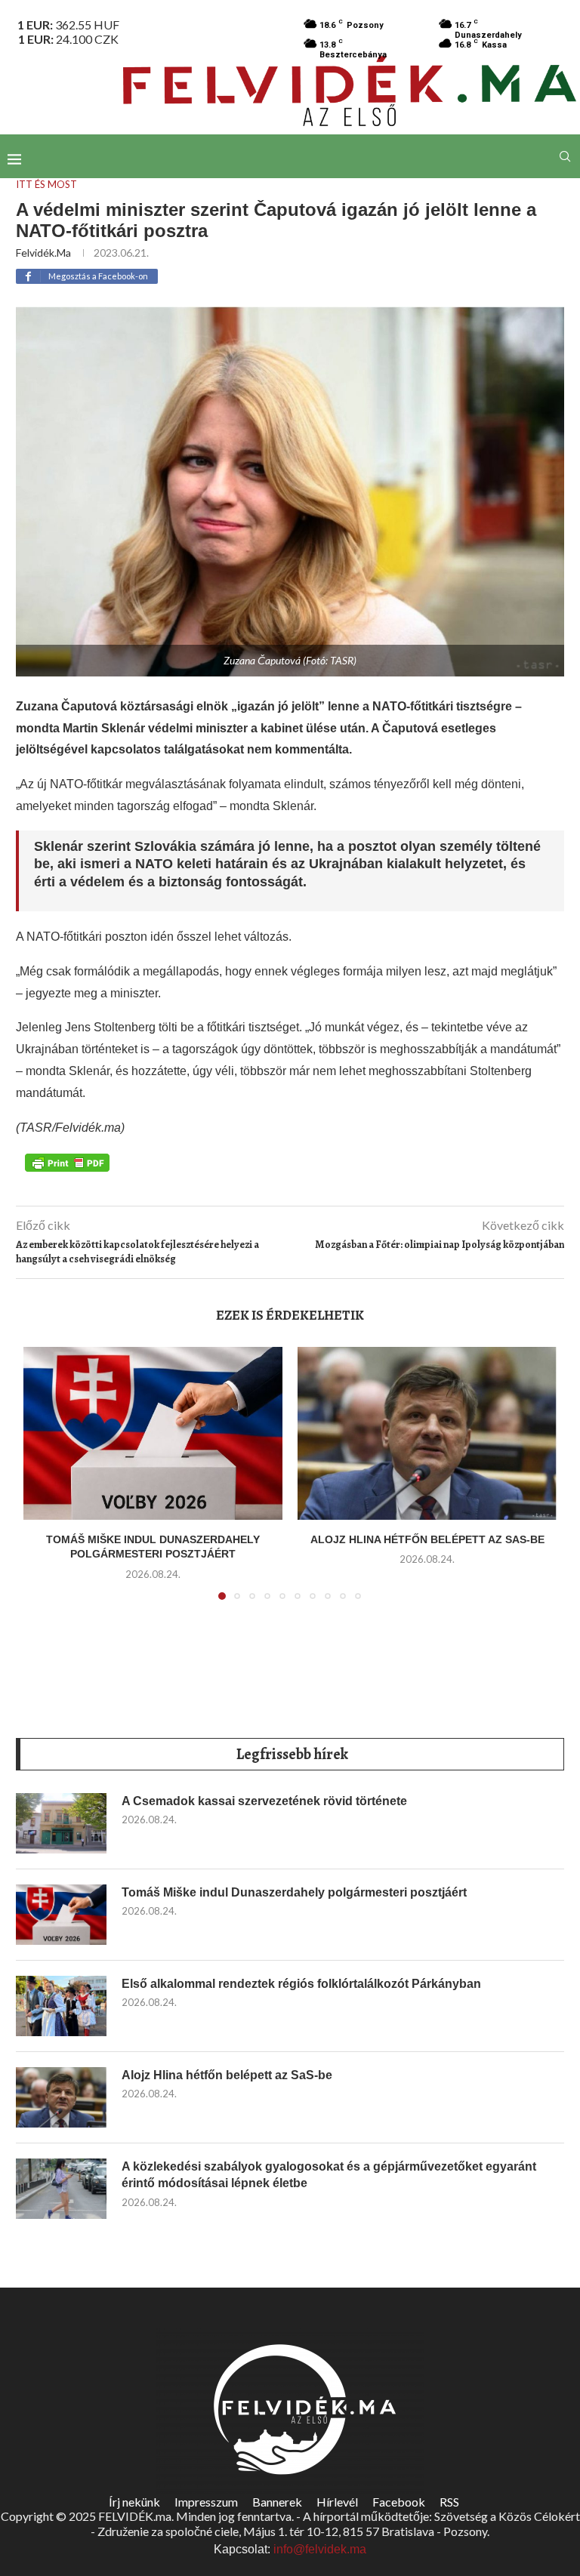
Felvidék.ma (43, 253)
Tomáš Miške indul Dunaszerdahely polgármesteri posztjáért (294, 1892)
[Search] (565, 156)
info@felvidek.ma (320, 2549)
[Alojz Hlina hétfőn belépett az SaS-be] (427, 1433)
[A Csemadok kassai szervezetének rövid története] (61, 1823)
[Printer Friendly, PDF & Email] (67, 1161)
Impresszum (206, 2502)
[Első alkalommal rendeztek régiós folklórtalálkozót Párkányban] (61, 2006)
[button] (44, 1482)
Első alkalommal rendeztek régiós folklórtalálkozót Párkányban (301, 1984)
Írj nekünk (134, 2502)
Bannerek (277, 2502)
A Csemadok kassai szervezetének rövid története (264, 1801)
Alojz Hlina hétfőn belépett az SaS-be (427, 1539)
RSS (449, 2502)
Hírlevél (337, 2502)
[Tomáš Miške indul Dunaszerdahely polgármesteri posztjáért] (153, 1433)
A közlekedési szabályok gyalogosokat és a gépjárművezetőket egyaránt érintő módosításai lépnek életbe (329, 2175)
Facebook (399, 2502)
